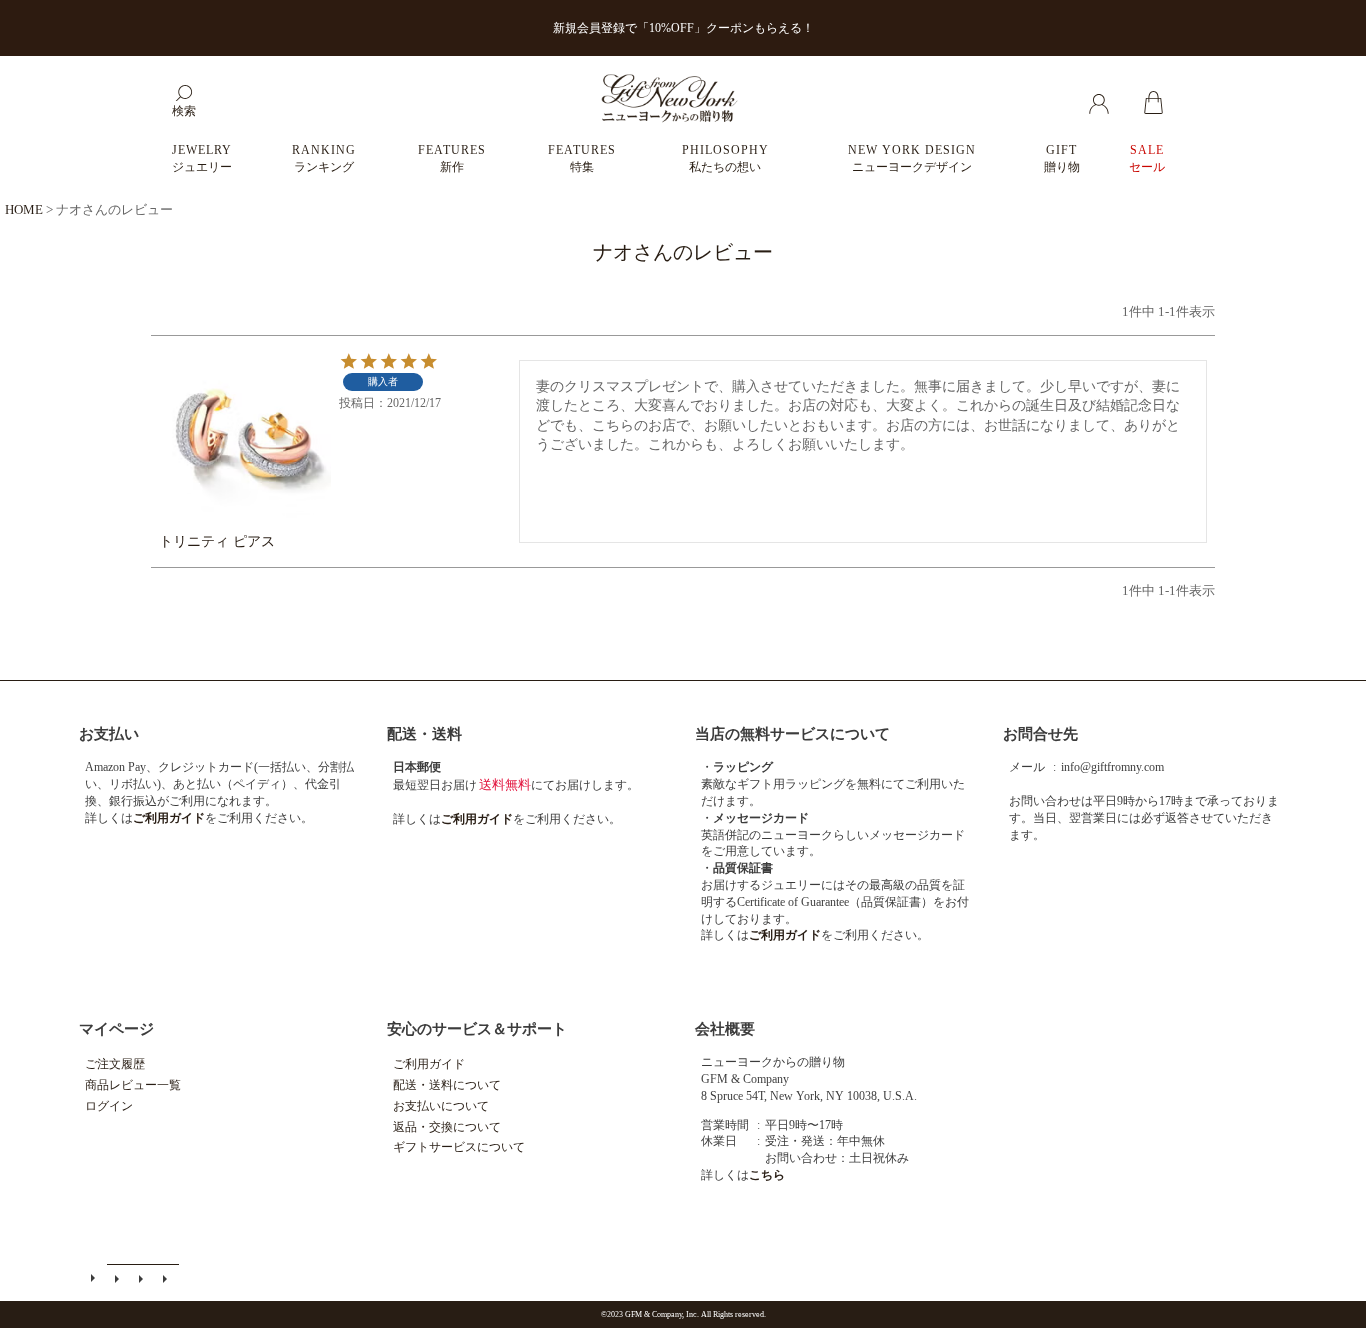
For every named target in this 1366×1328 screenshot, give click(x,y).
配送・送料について (447, 1085)
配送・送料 (424, 734)
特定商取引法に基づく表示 (143, 1278)
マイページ (116, 1029)
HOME (24, 209)
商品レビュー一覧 (133, 1085)
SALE (1147, 158)
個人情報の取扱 (167, 1278)
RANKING (324, 158)
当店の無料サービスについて (792, 734)
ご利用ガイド (429, 1064)
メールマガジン (119, 1278)
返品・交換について (447, 1127)
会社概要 (725, 1029)
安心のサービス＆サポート (477, 1029)
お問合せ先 (1040, 734)
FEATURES (452, 158)
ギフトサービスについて (459, 1147)
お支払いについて (441, 1106)
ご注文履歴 (115, 1064)
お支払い (109, 734)
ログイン (109, 1106)
